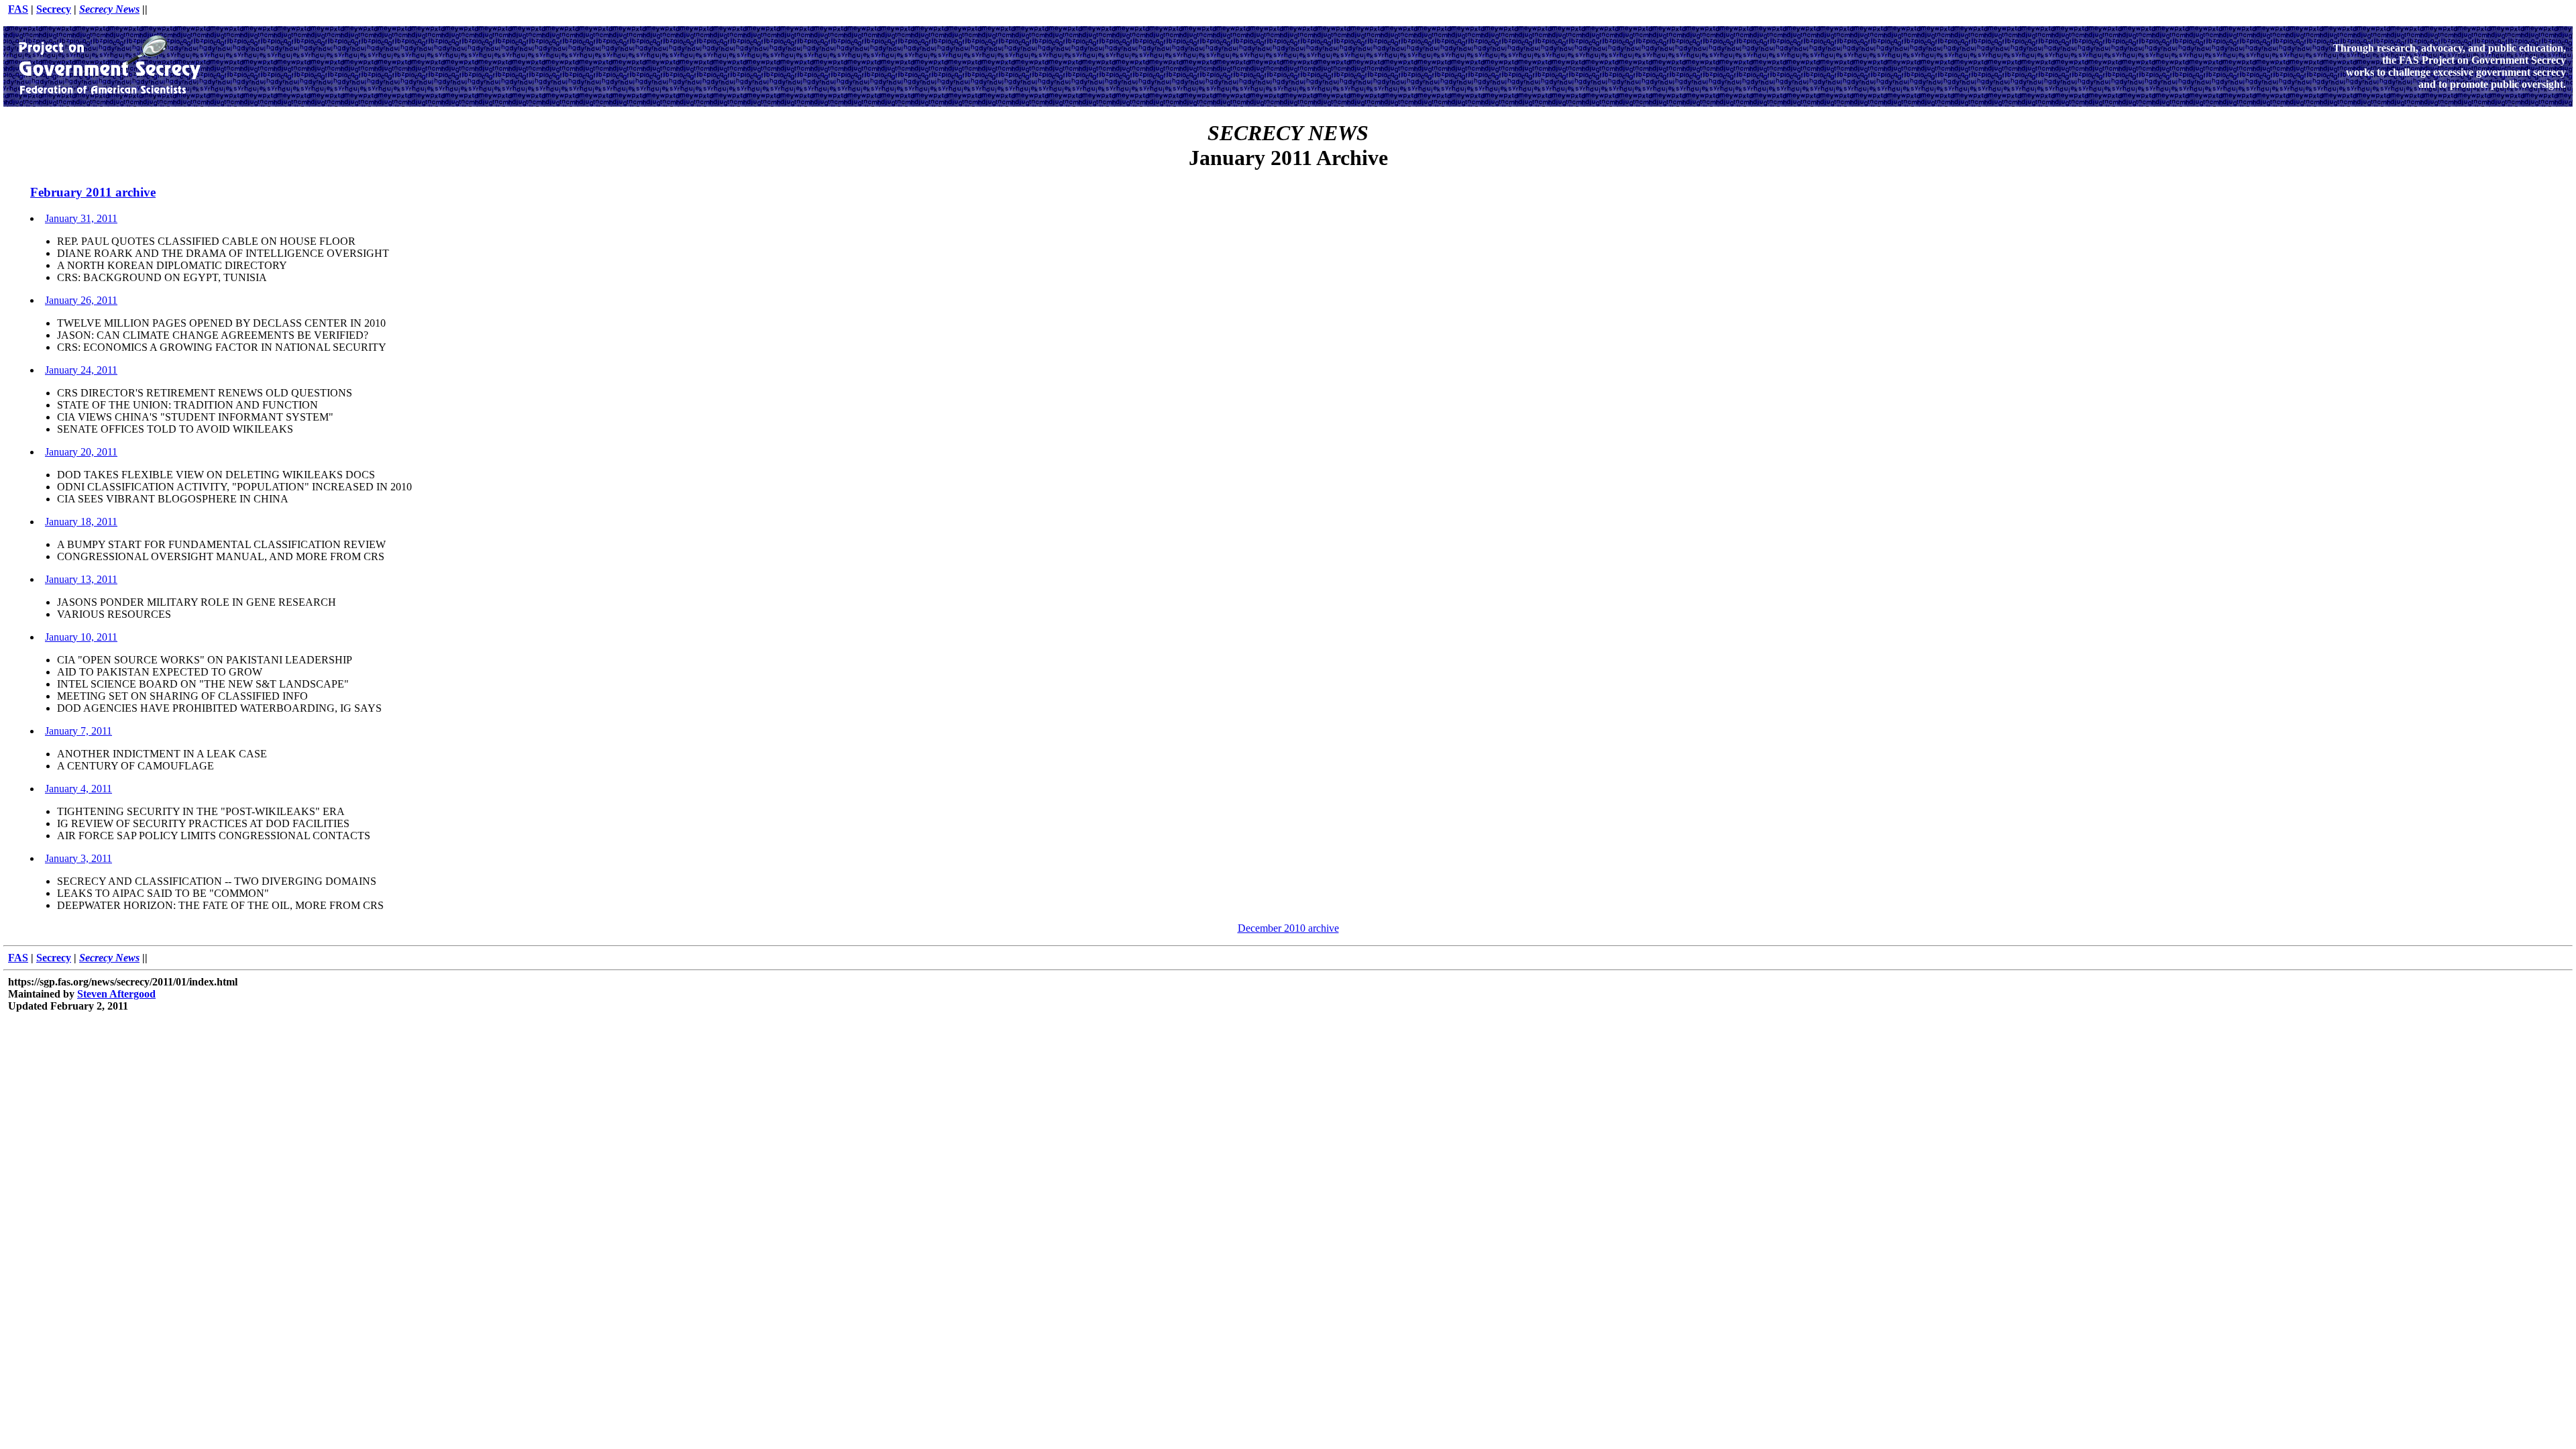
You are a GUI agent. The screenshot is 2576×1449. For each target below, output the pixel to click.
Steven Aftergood (116, 994)
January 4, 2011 (78, 789)
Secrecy (54, 9)
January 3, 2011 (78, 858)
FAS (18, 9)
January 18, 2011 (81, 522)
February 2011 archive (93, 192)
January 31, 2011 (81, 218)
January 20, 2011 (81, 452)
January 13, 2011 (81, 579)
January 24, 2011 (81, 370)
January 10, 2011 (81, 637)
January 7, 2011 (78, 731)
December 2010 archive (1288, 928)
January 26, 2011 (81, 300)
